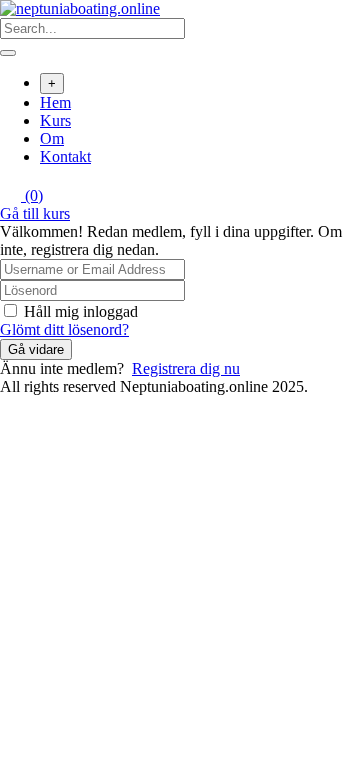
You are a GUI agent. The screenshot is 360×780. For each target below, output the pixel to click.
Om (52, 138)
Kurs (55, 120)
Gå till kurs (35, 213)
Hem (55, 102)
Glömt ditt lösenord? (64, 329)
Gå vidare (36, 349)
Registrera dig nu (186, 368)
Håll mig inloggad (81, 311)
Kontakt (65, 156)
